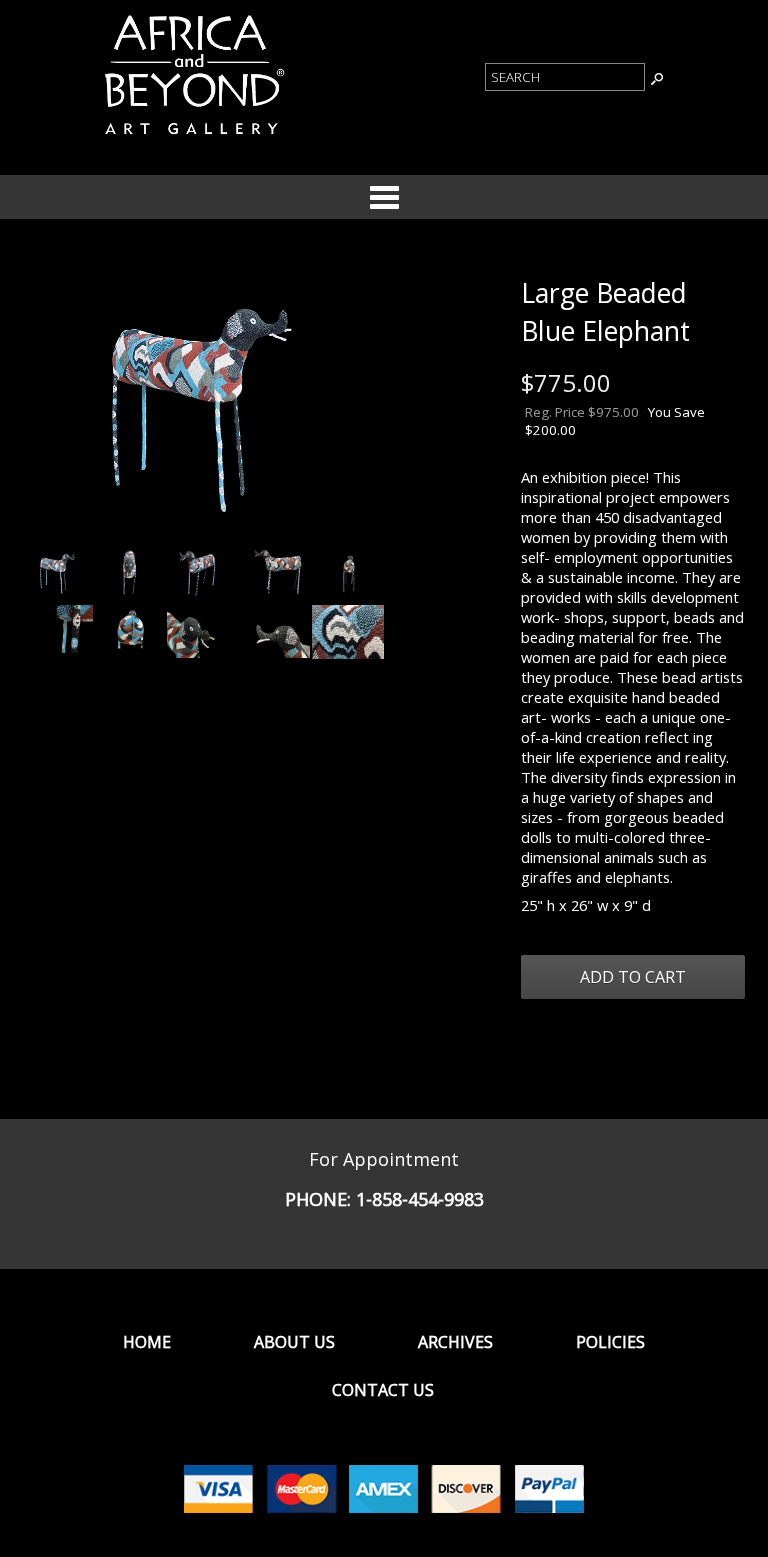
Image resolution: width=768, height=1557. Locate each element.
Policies (610, 1342)
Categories (384, 197)
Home (147, 1342)
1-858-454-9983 (420, 1199)
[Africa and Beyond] (192, 138)
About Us (294, 1342)
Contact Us (383, 1390)
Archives (455, 1342)
